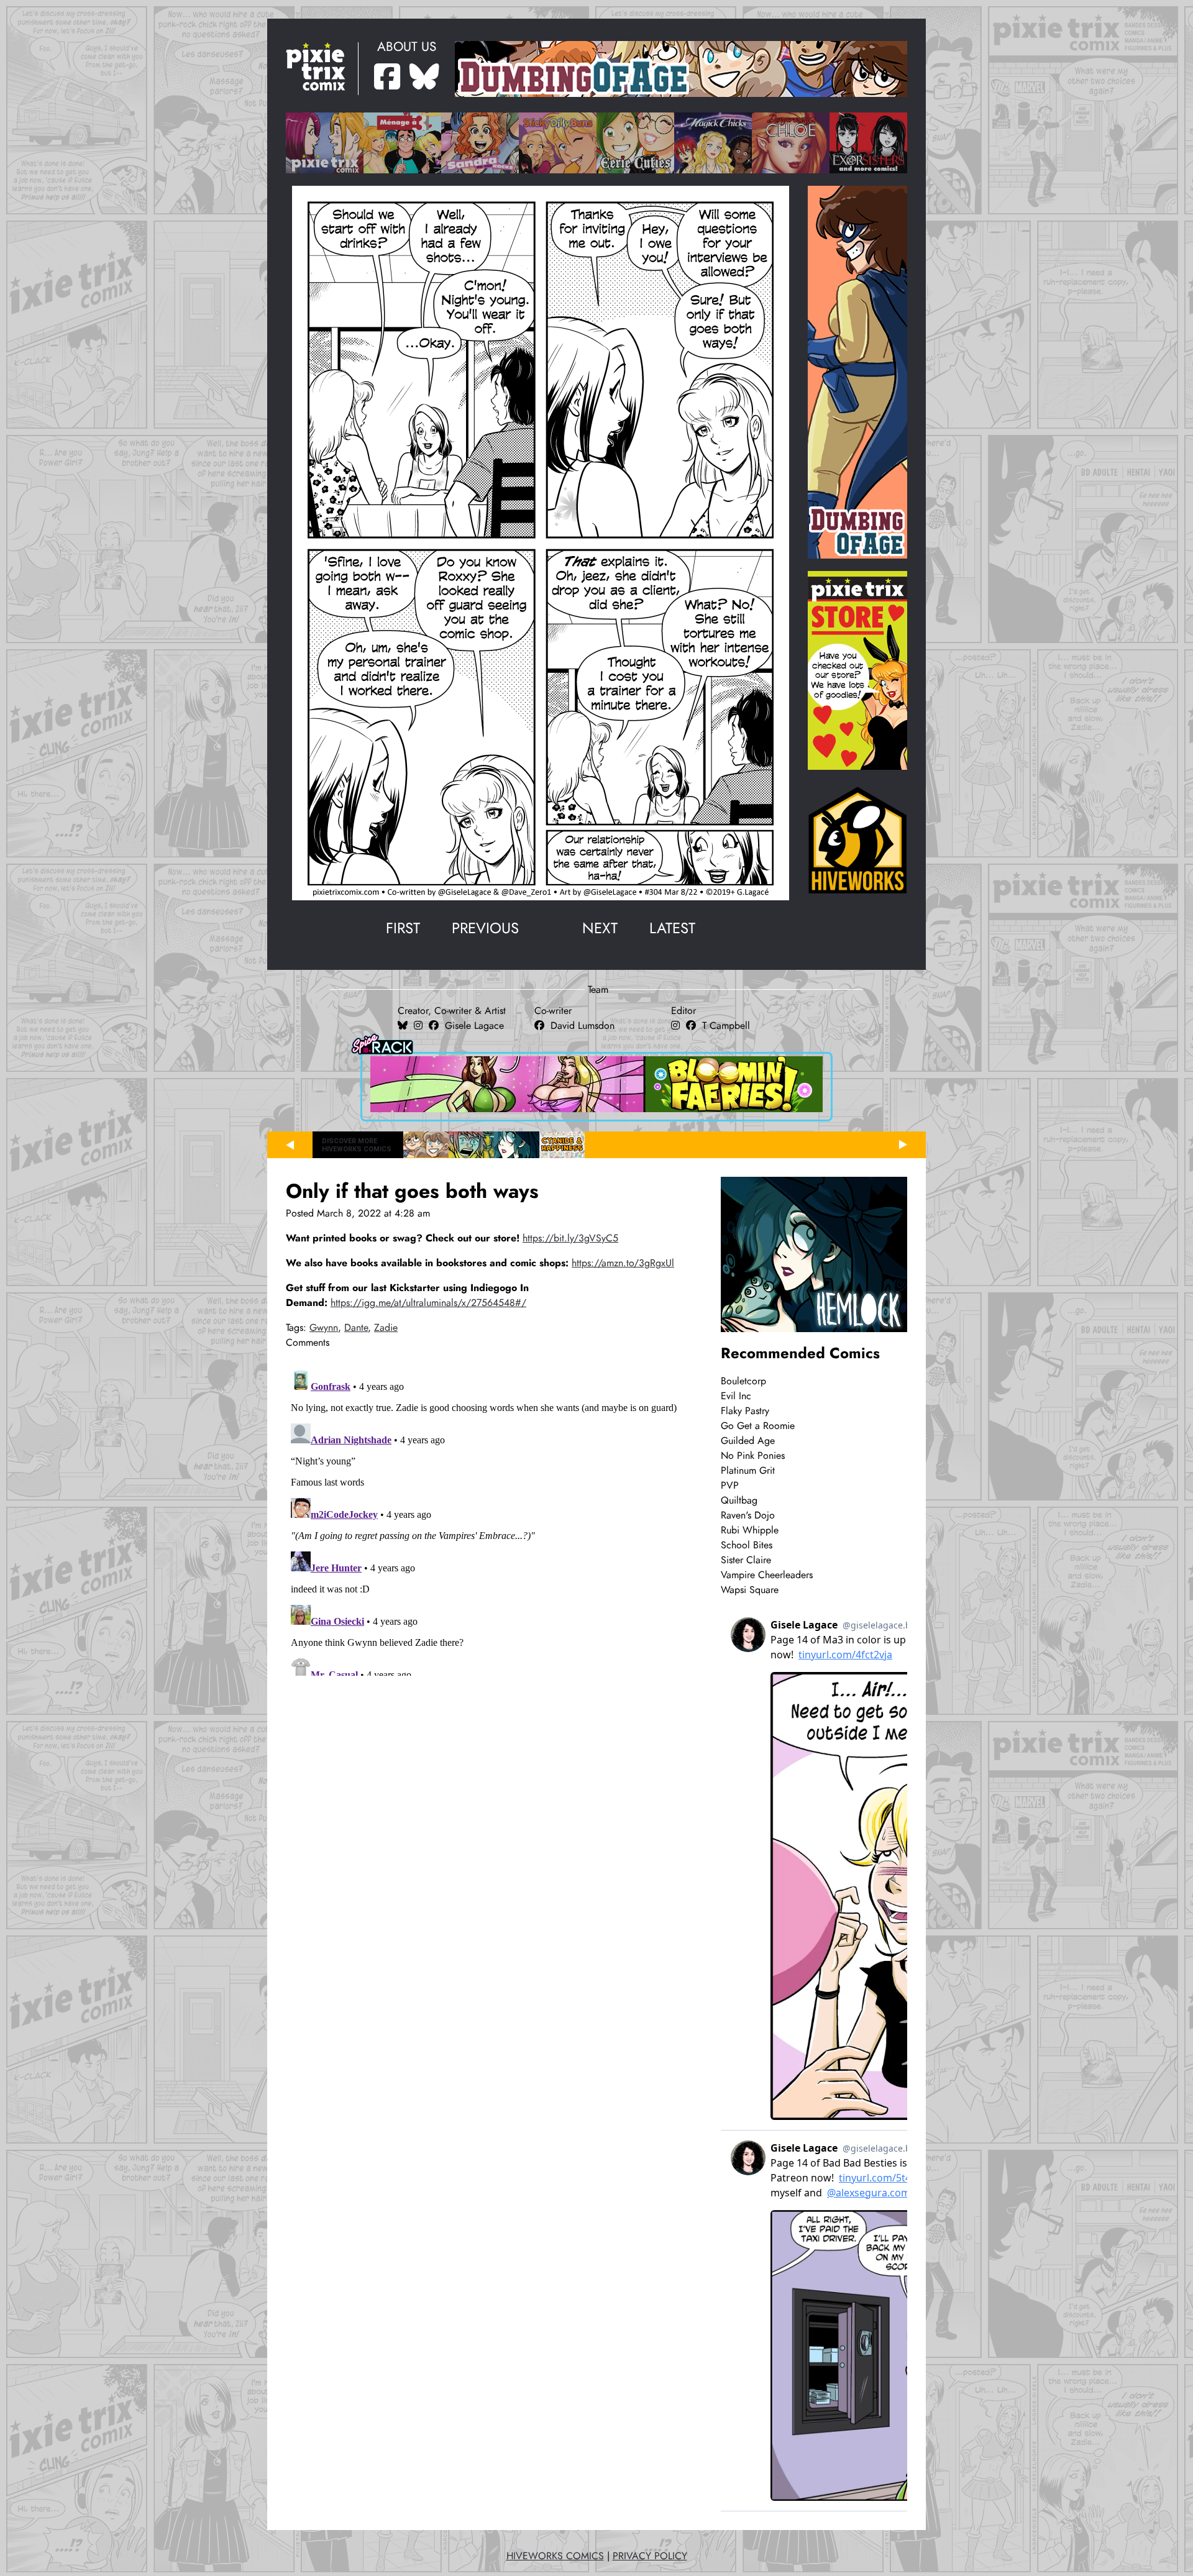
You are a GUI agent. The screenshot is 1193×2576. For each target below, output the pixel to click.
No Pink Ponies (753, 1456)
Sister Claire (746, 1560)
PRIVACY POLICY (650, 2556)
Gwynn (324, 1328)
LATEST (672, 928)
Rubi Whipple (750, 1530)
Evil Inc (736, 1396)
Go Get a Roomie (758, 1426)
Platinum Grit (748, 1471)
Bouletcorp (743, 1381)
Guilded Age (748, 1441)
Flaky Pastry (745, 1411)
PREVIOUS (485, 928)
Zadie (386, 1328)
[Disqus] (488, 1520)
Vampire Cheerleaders (767, 1575)
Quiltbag (739, 1500)
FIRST (403, 928)
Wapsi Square (750, 1590)
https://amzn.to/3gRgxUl (623, 1263)
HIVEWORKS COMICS (555, 2556)
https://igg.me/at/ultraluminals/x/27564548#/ (428, 1303)
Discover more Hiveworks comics (357, 1145)
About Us (407, 47)
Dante (356, 1328)
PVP (730, 1486)
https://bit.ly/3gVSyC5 (570, 1238)
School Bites (747, 1545)
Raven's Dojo (748, 1515)
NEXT (600, 928)
